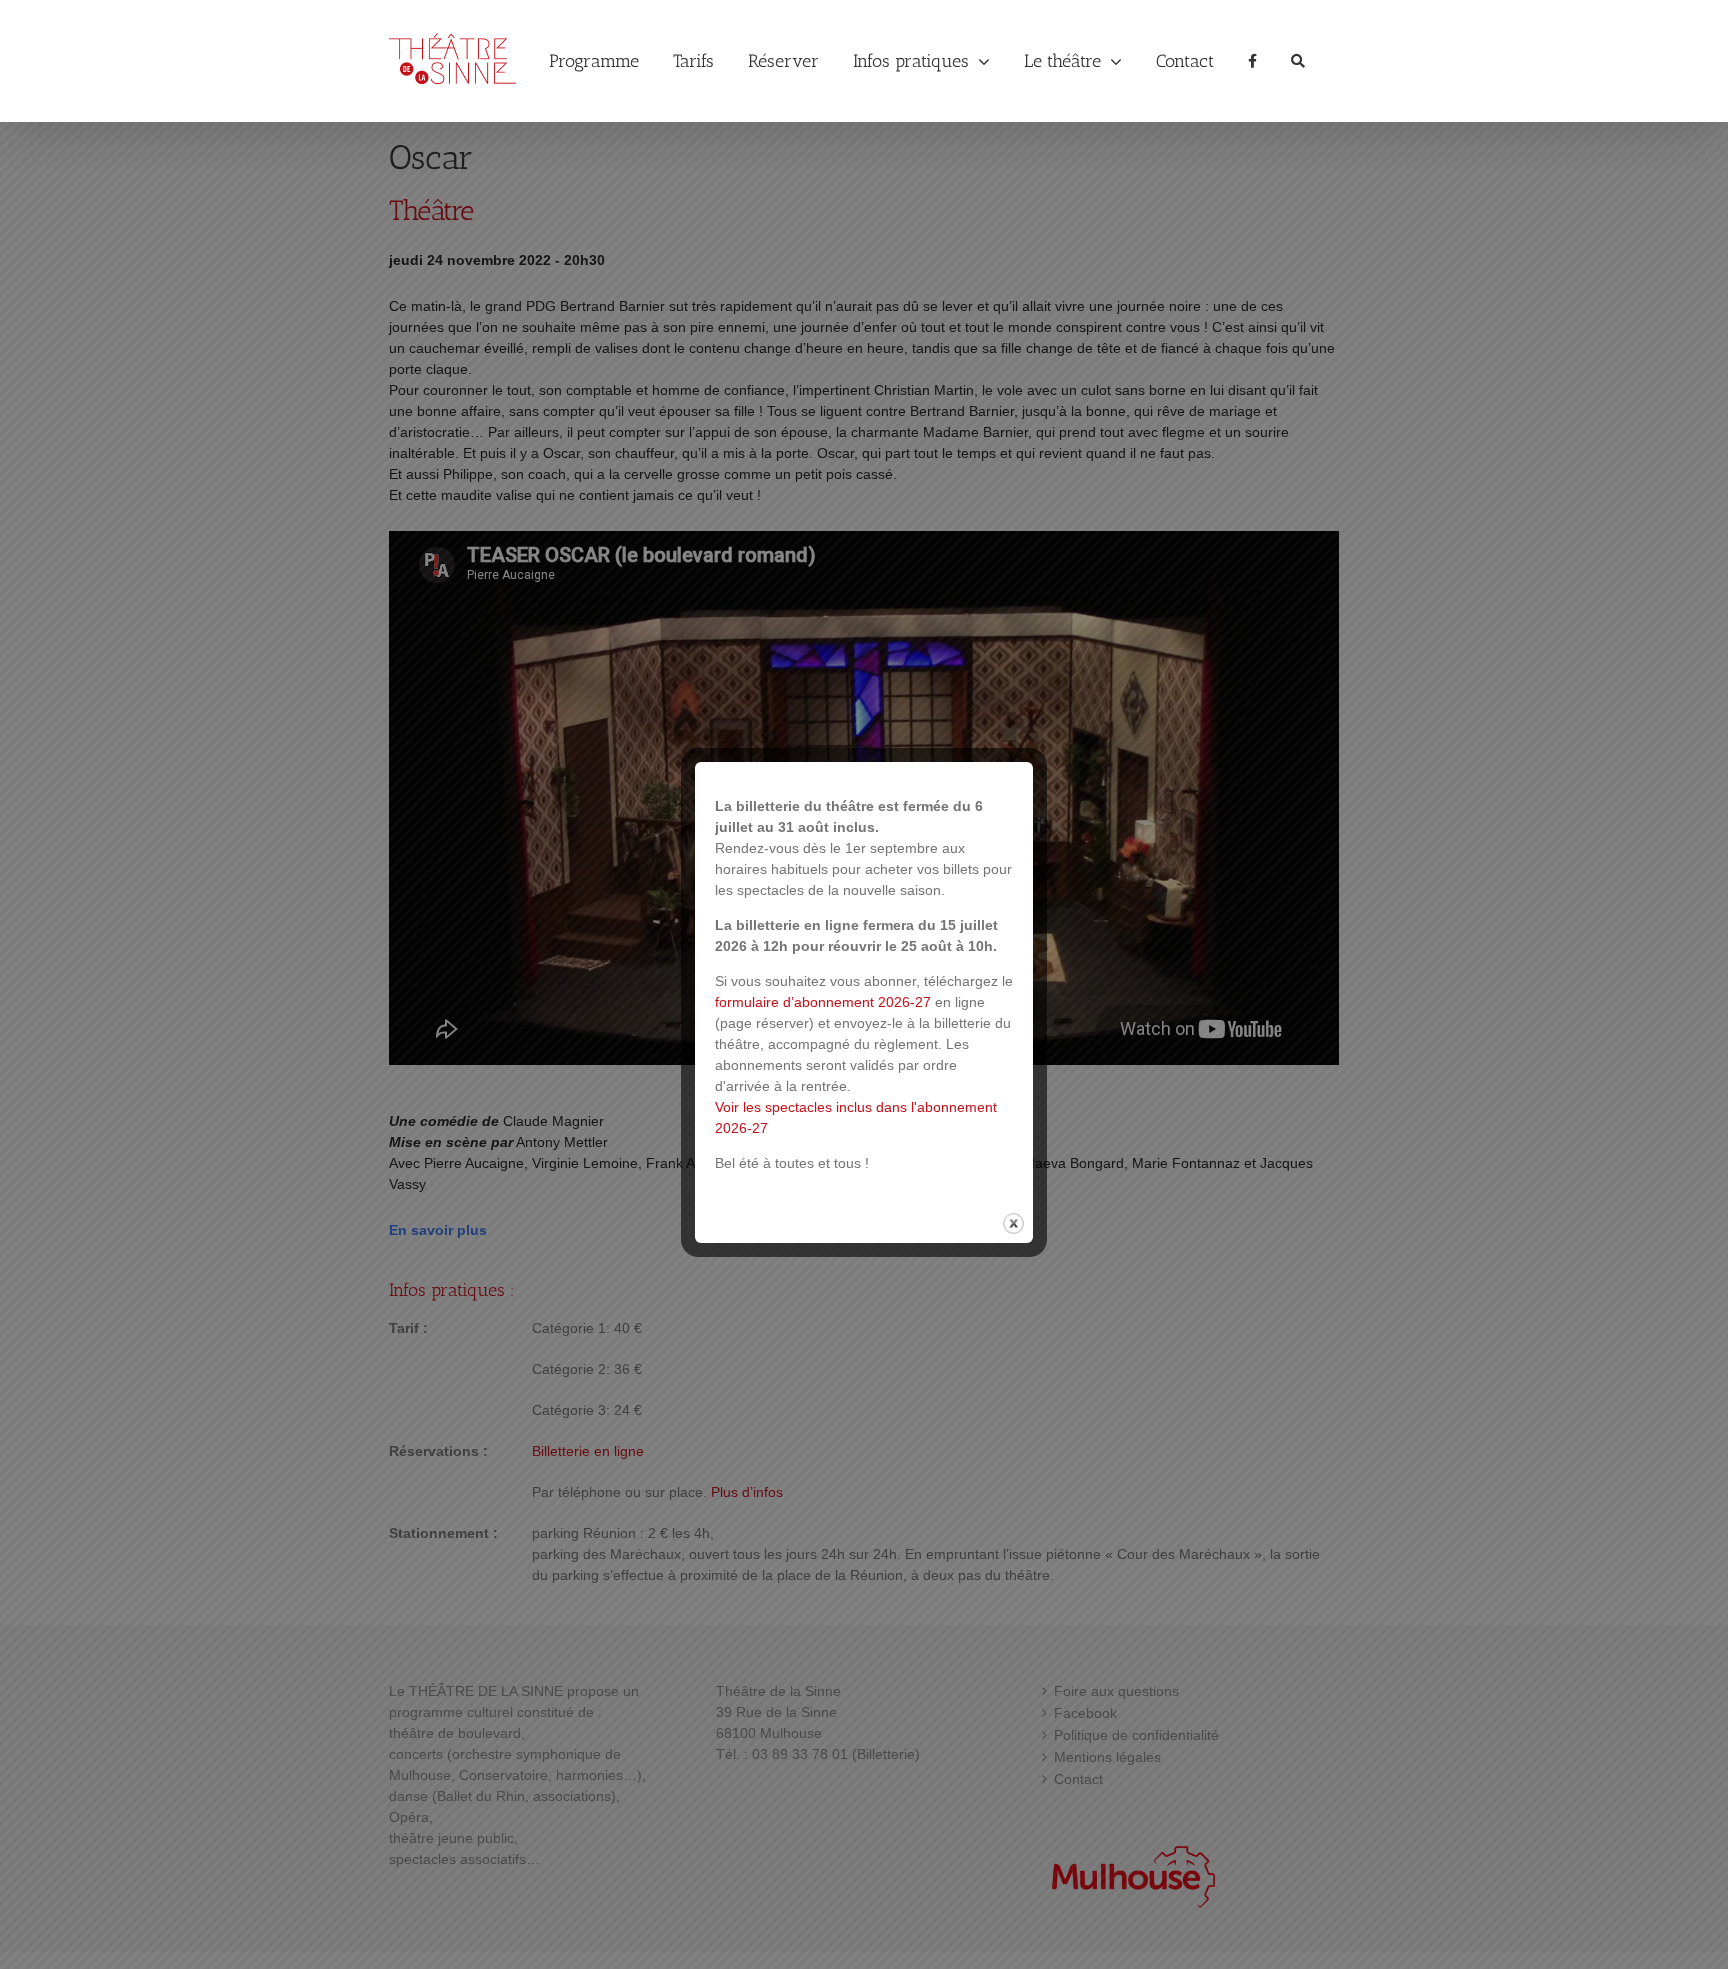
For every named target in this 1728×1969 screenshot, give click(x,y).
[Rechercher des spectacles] (1298, 61)
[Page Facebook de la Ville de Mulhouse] (1252, 61)
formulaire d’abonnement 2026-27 (823, 1002)
